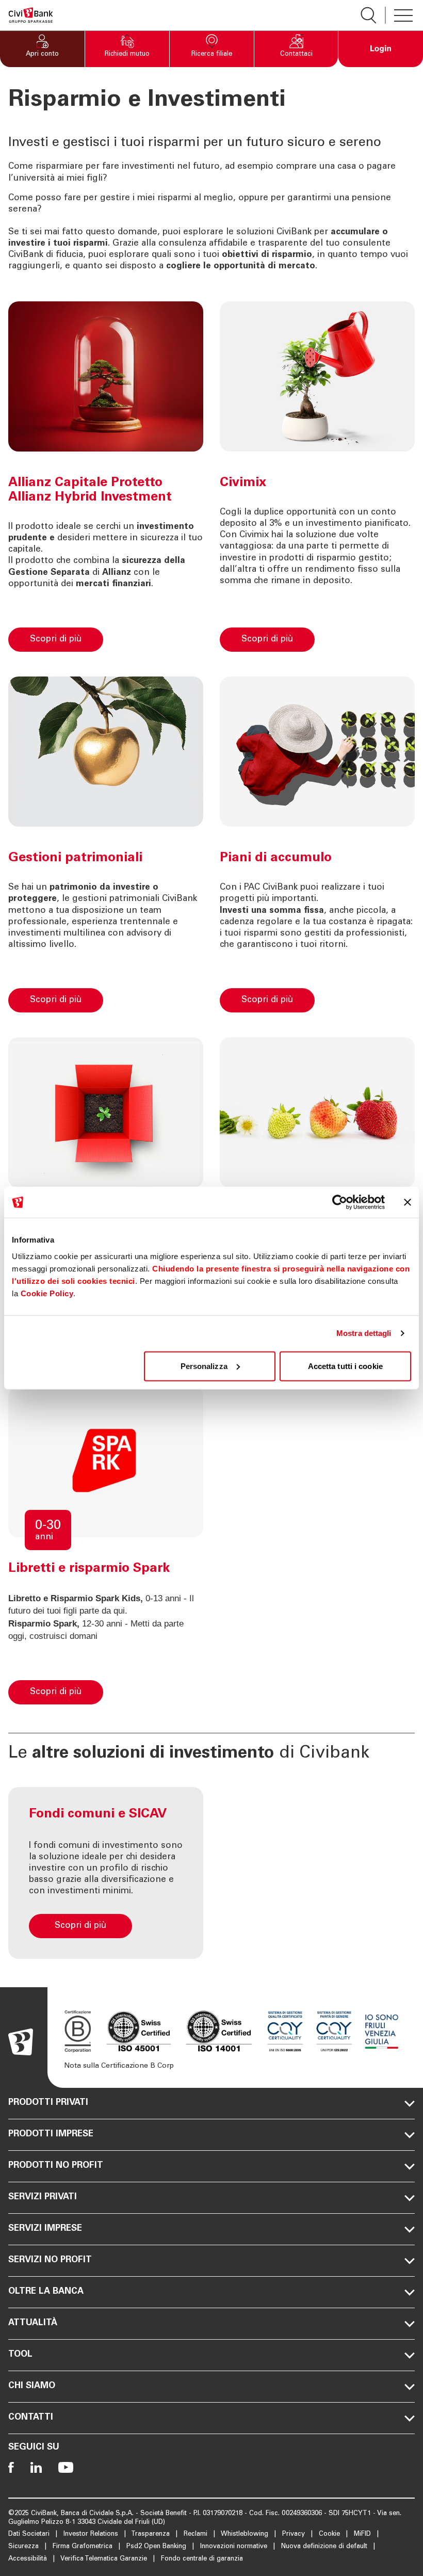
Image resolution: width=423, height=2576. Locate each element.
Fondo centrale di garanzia (202, 2559)
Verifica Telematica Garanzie (105, 2559)
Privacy (295, 2534)
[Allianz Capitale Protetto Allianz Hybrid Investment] (157, 635)
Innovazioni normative (235, 2547)
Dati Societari (30, 2534)
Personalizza (204, 1366)
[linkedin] (36, 2467)
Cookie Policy (47, 1293)
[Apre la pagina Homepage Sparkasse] (31, 15)
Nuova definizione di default (325, 2547)
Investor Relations (92, 2534)
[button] (42, 49)
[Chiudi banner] (408, 1202)
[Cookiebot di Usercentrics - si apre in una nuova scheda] (340, 1202)
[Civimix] (368, 635)
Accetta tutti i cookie (345, 1366)
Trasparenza (151, 2534)
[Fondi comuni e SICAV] (106, 1873)
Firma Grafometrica (84, 2547)
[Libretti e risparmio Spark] (157, 1688)
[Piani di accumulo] (368, 996)
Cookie (330, 2534)
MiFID (363, 2534)
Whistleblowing (246, 2534)
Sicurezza (25, 2547)
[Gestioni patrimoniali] (157, 996)
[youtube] (66, 2467)
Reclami (197, 2534)
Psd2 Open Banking (157, 2547)
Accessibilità (29, 2559)
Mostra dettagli (364, 1333)
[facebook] (11, 2467)
